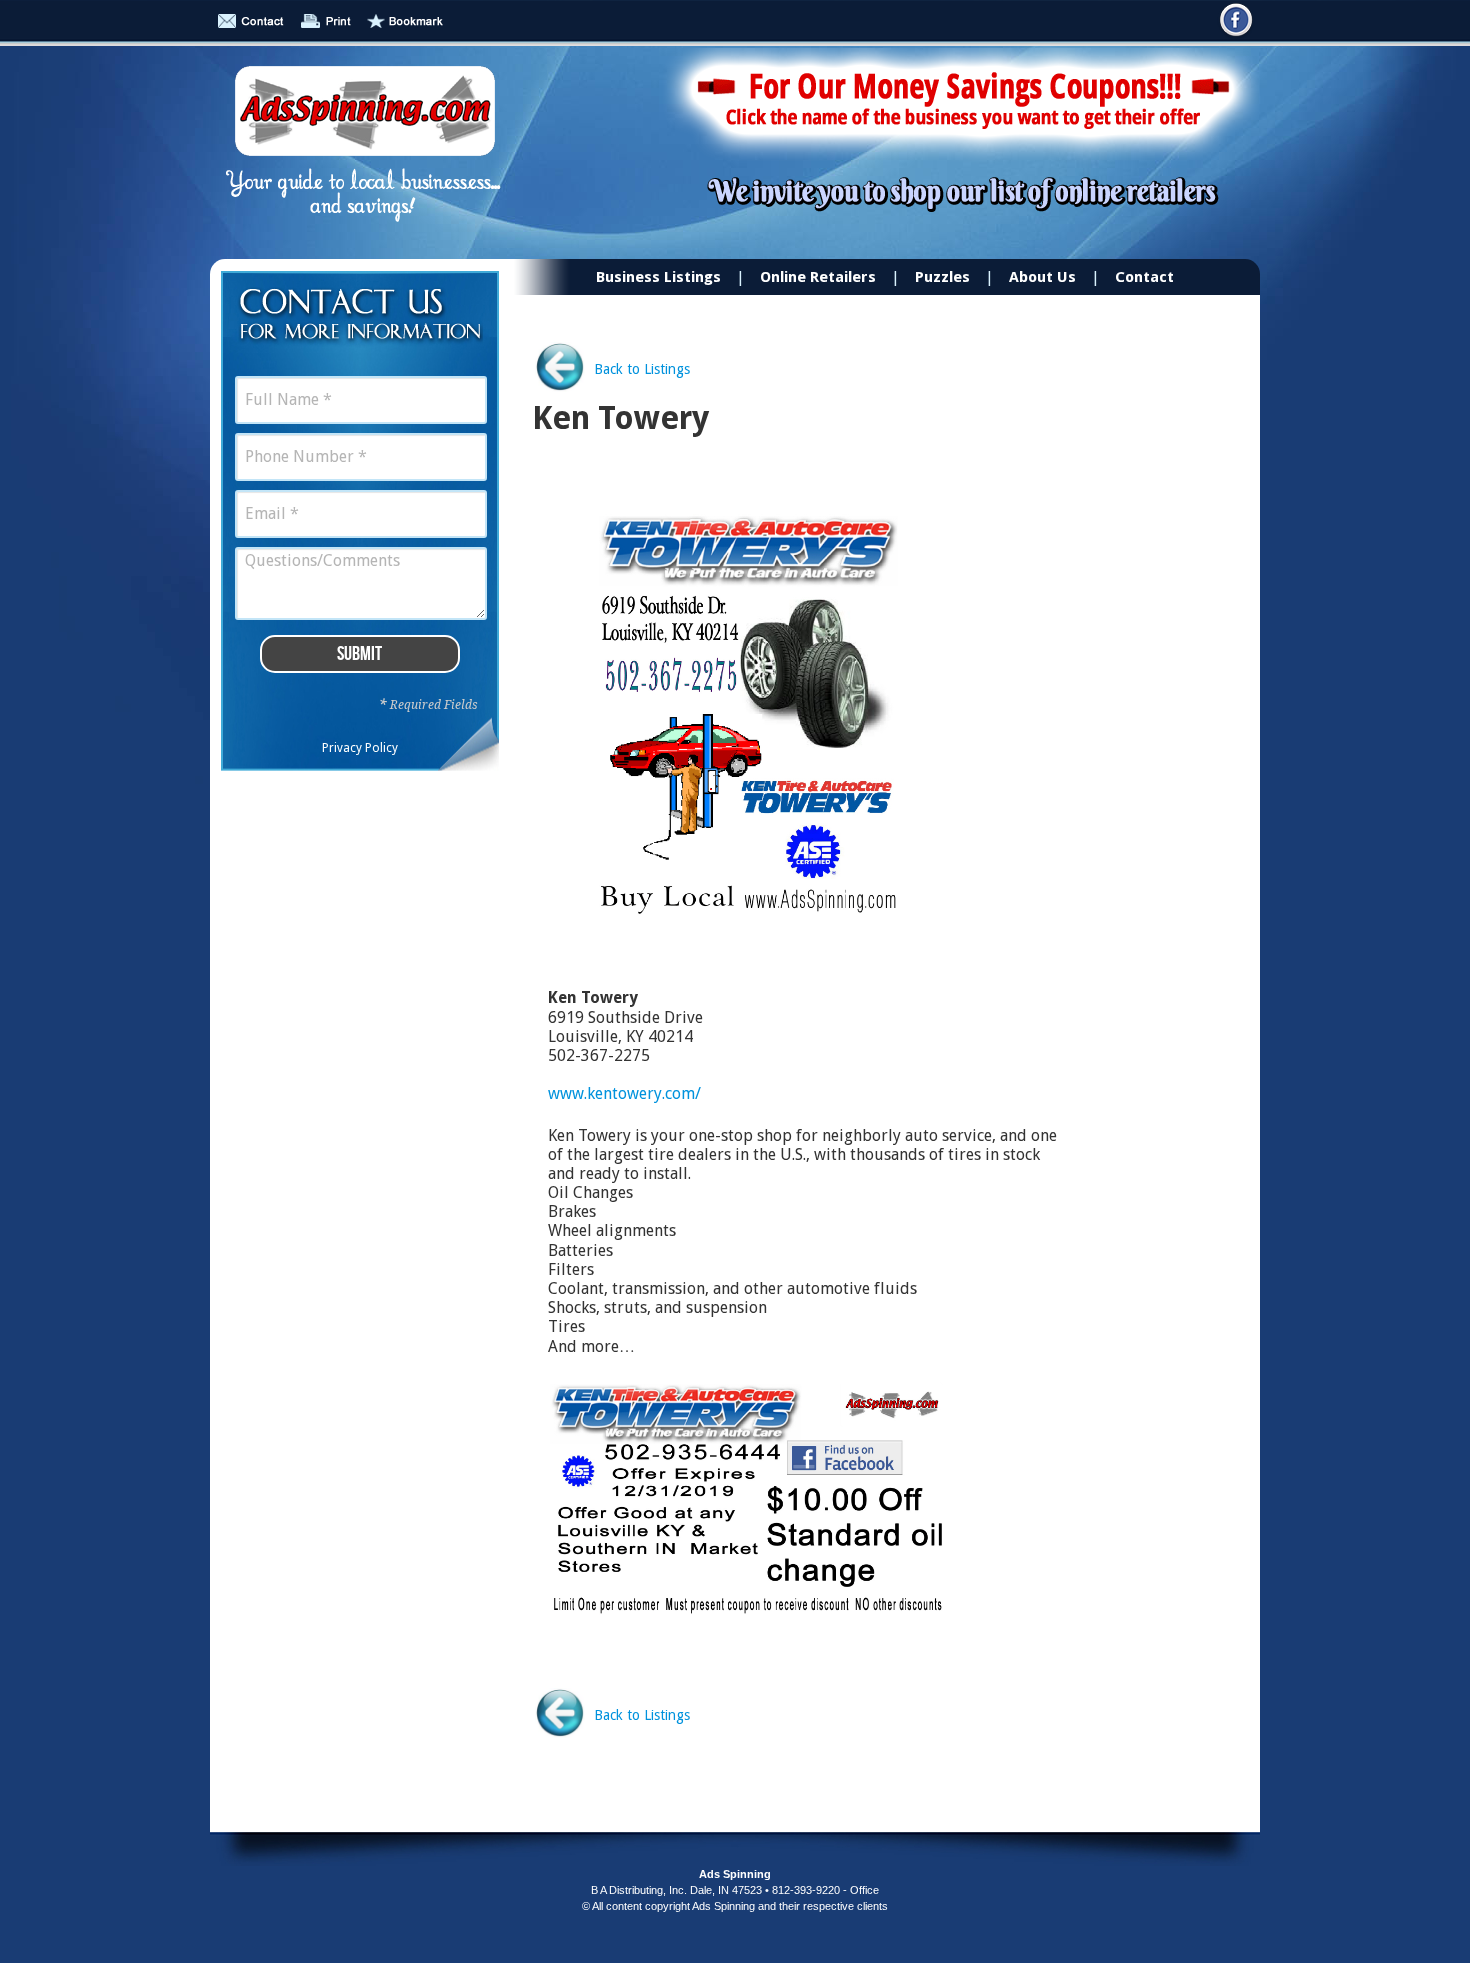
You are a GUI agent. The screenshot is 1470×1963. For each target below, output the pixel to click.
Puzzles (942, 277)
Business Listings (658, 277)
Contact (1144, 277)
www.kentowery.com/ (624, 1093)
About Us (1042, 277)
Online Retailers (818, 277)
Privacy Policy (360, 748)
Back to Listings (642, 369)
